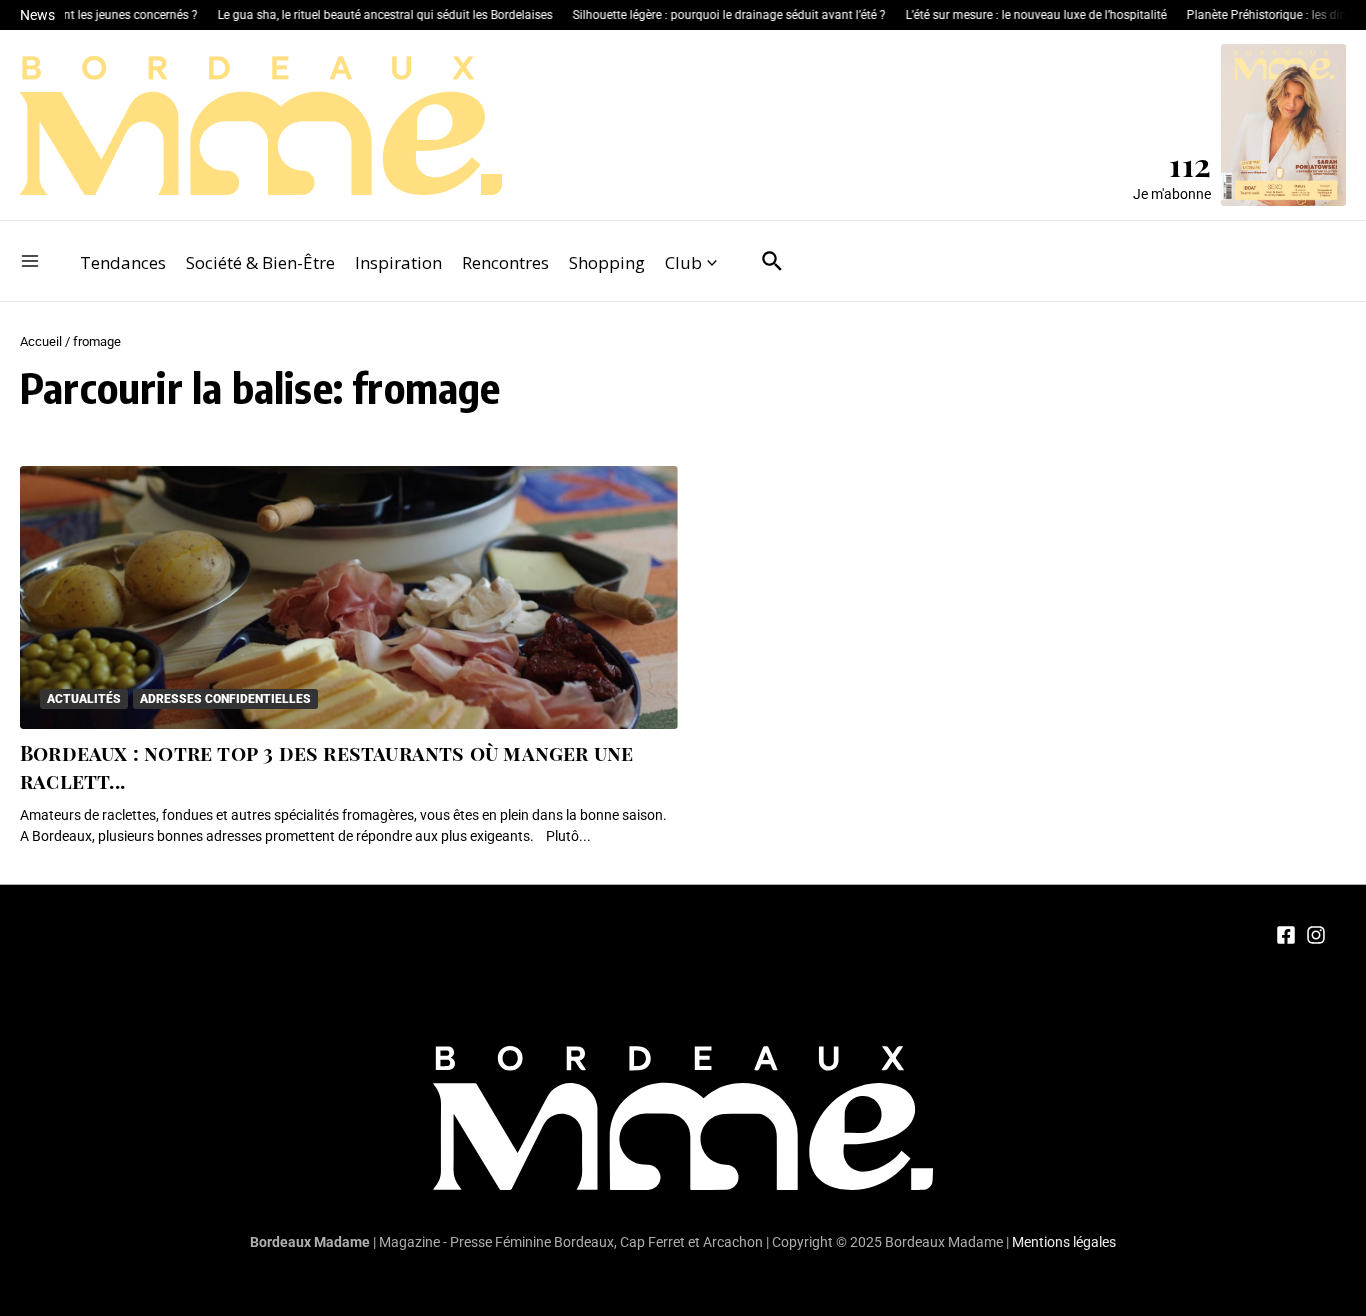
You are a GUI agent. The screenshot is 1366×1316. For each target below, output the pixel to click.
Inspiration (398, 262)
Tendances (123, 262)
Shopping (607, 262)
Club (683, 262)
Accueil (41, 341)
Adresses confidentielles (225, 699)
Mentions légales (1064, 1242)
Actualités (84, 699)
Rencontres (505, 262)
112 (1190, 163)
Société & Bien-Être (260, 262)
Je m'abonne (1172, 194)
